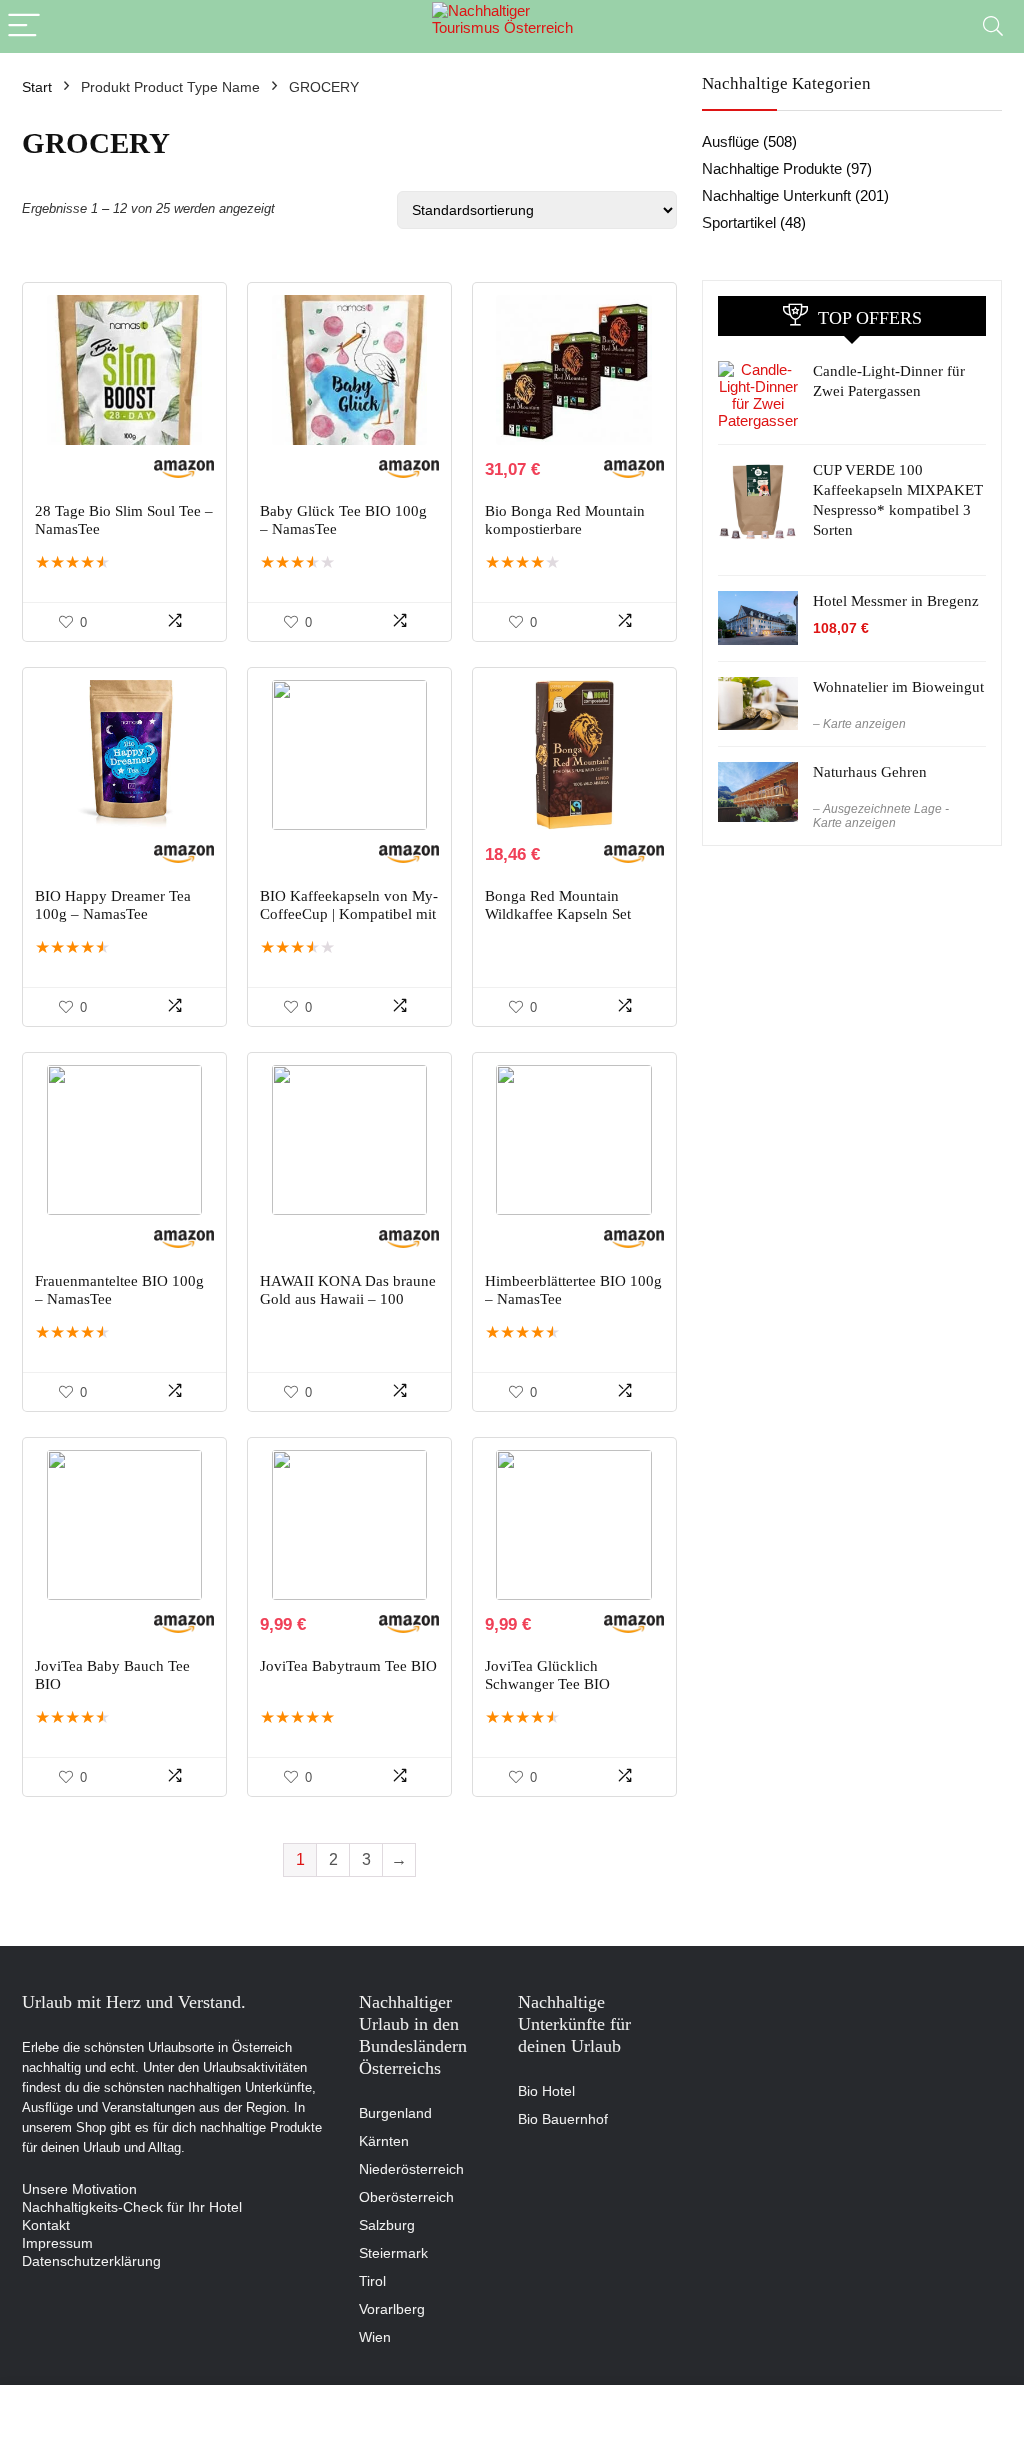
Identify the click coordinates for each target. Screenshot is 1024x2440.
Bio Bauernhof (563, 2119)
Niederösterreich (411, 2169)
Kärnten (384, 2141)
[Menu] (24, 26)
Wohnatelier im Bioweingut (898, 687)
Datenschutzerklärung (91, 2261)
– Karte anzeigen (859, 724)
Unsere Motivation (79, 2189)
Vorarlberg (392, 2309)
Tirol (372, 2281)
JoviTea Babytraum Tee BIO (348, 1666)
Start (37, 87)
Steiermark (393, 2253)
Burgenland (395, 2113)
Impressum (57, 2243)
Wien (375, 2337)
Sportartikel (739, 222)
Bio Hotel (546, 2091)
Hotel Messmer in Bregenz (896, 601)
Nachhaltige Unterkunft (776, 195)
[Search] (993, 26)
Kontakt (46, 2225)
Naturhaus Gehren (870, 772)
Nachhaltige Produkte (772, 168)
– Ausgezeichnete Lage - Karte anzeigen (881, 816)
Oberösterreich (406, 2197)
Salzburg (387, 2225)
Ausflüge (730, 141)
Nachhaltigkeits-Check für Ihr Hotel (132, 2207)
